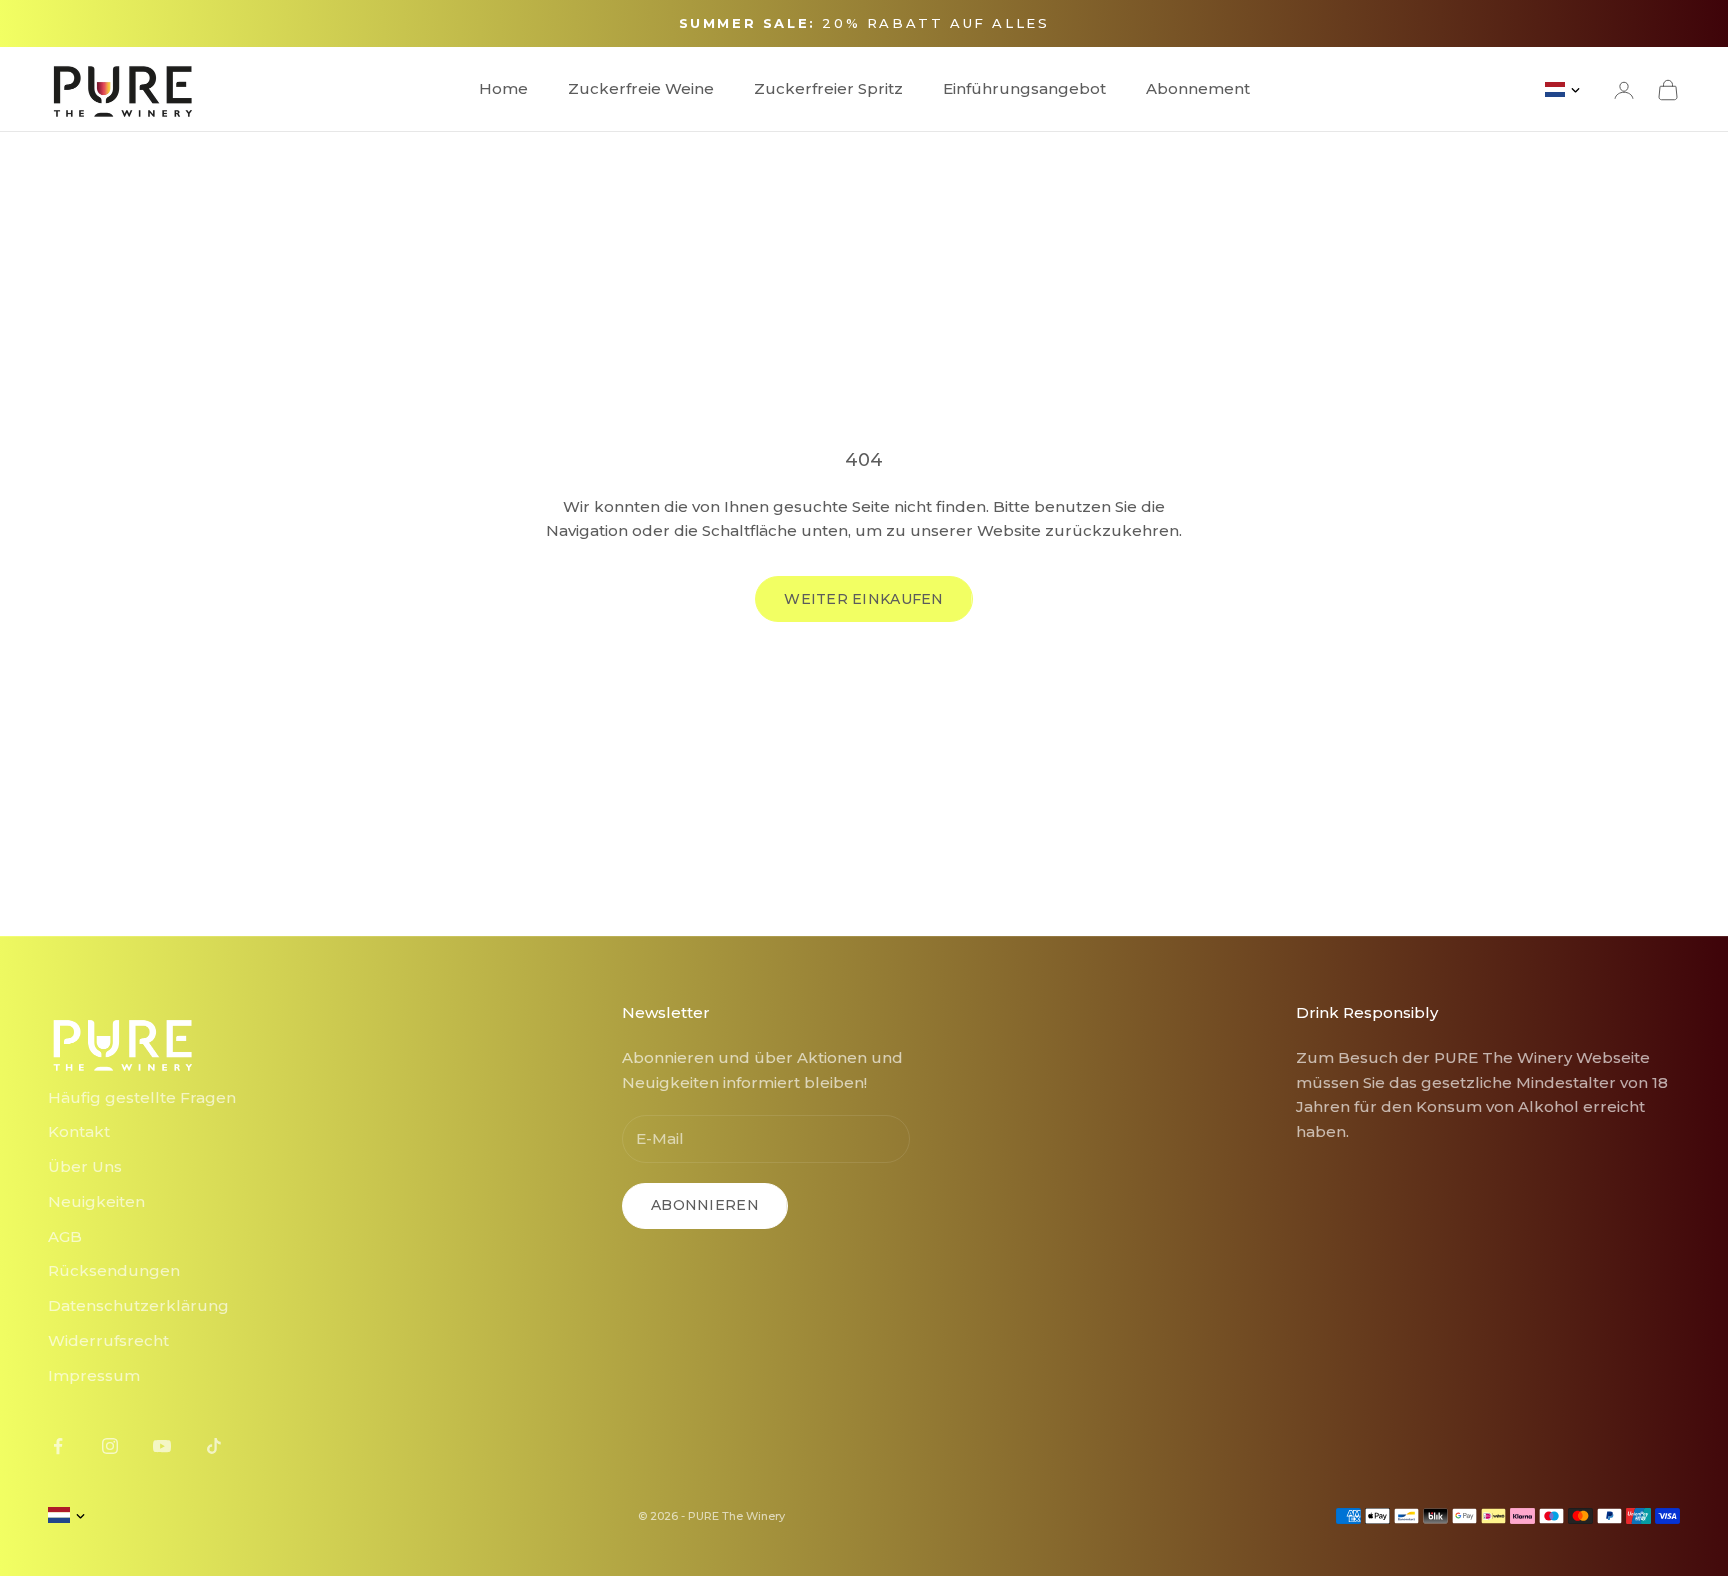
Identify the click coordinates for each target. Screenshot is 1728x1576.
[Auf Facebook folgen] (58, 1446)
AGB (65, 1236)
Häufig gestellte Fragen (142, 1097)
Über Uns (85, 1166)
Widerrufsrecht (108, 1340)
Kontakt (79, 1131)
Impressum (94, 1375)
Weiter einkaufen (863, 599)
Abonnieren (705, 1205)
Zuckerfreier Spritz (828, 88)
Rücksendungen (114, 1270)
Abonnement (1198, 88)
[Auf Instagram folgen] (110, 1446)
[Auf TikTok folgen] (214, 1446)
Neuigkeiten (96, 1201)
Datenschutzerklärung (138, 1305)
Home (503, 88)
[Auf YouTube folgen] (162, 1446)
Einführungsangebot (1024, 88)
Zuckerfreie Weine (641, 88)
